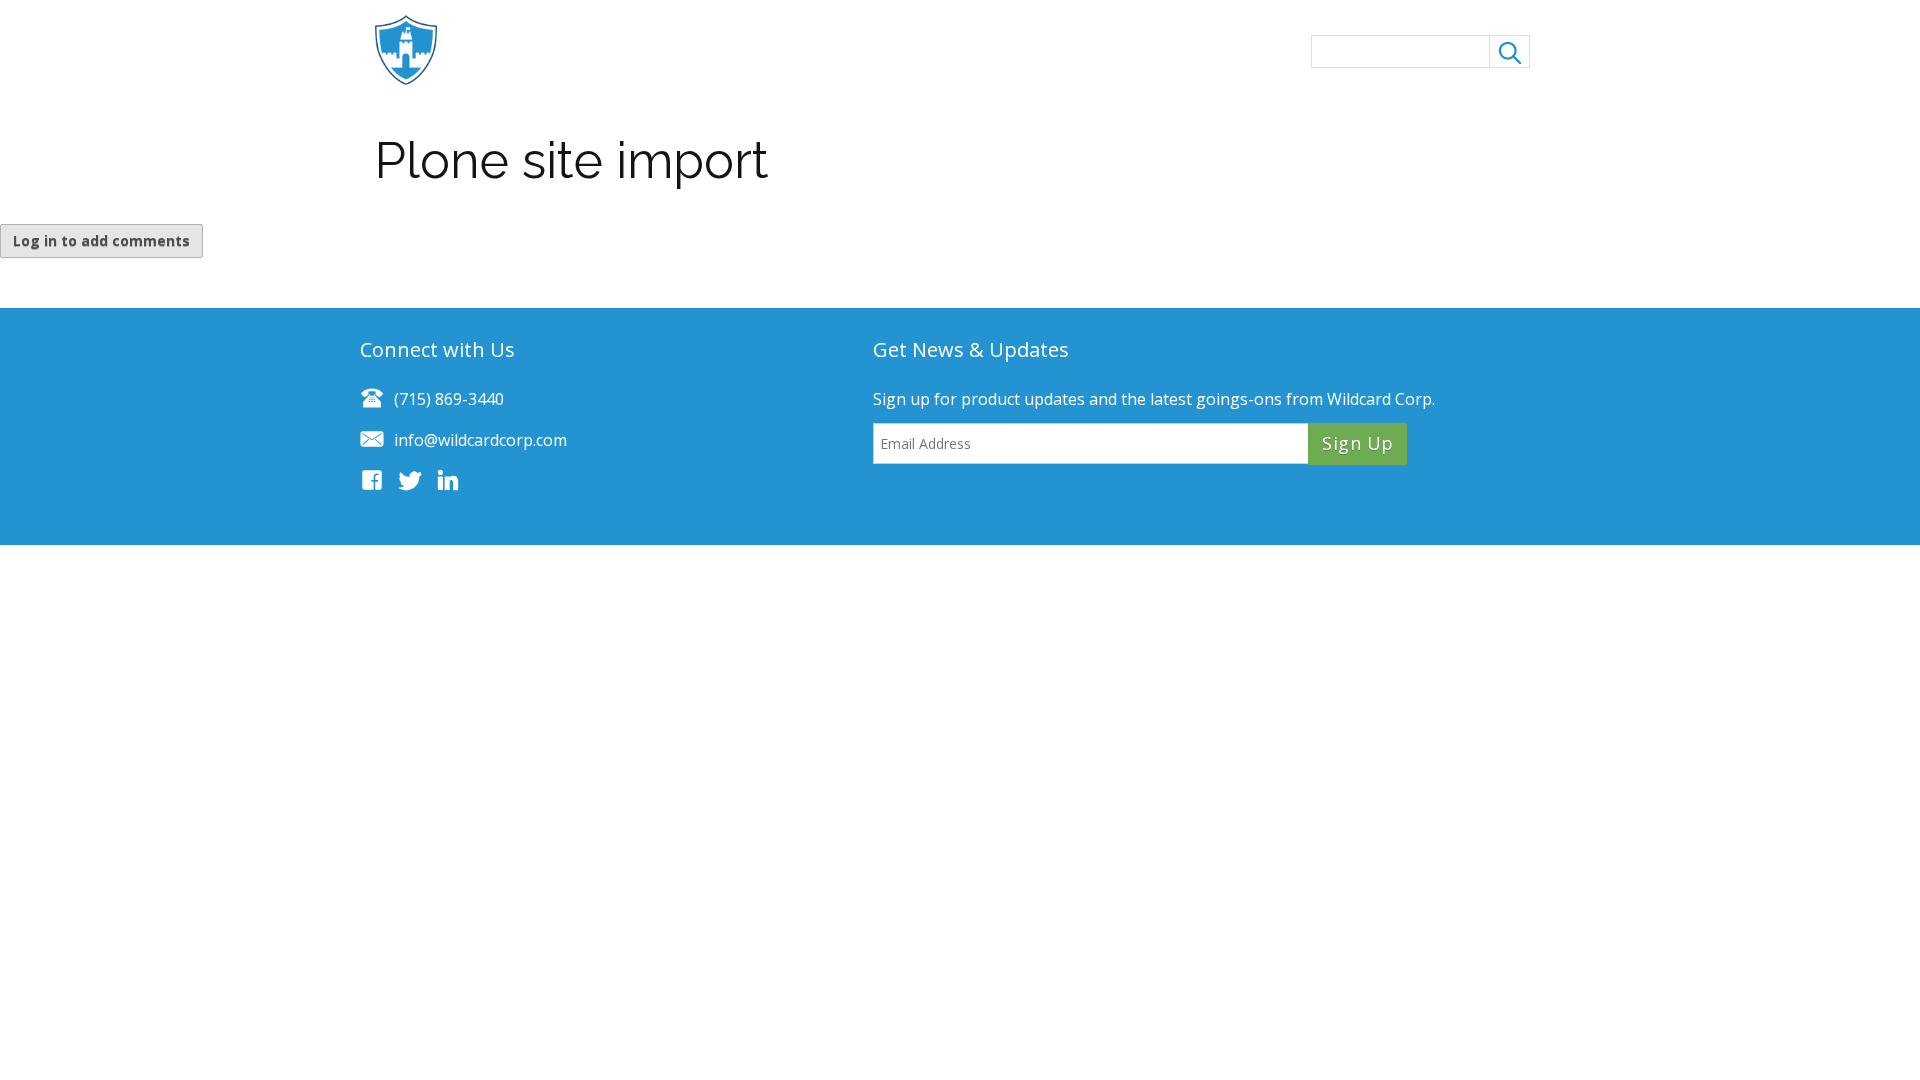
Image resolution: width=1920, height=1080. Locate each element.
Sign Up (1357, 443)
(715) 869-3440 (449, 399)
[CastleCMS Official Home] (416, 50)
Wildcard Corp (1379, 399)
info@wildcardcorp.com (480, 440)
